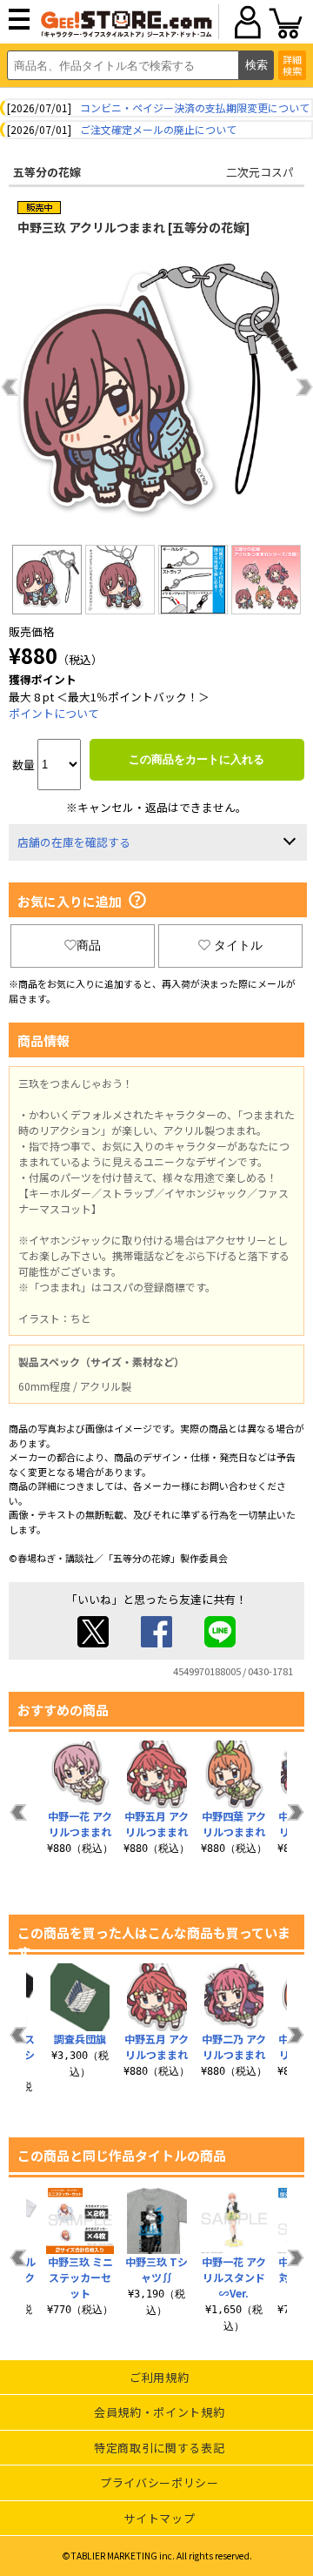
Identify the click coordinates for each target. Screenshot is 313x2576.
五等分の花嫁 (47, 172)
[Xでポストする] (93, 1643)
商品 (89, 945)
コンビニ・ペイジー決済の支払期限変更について (195, 107)
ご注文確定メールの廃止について (158, 129)
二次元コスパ (260, 172)
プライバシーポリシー (160, 2482)
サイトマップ (159, 2518)
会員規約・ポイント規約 (159, 2412)
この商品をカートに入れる (196, 759)
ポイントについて (54, 713)
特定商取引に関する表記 (159, 2448)
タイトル (238, 945)
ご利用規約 (159, 2377)
